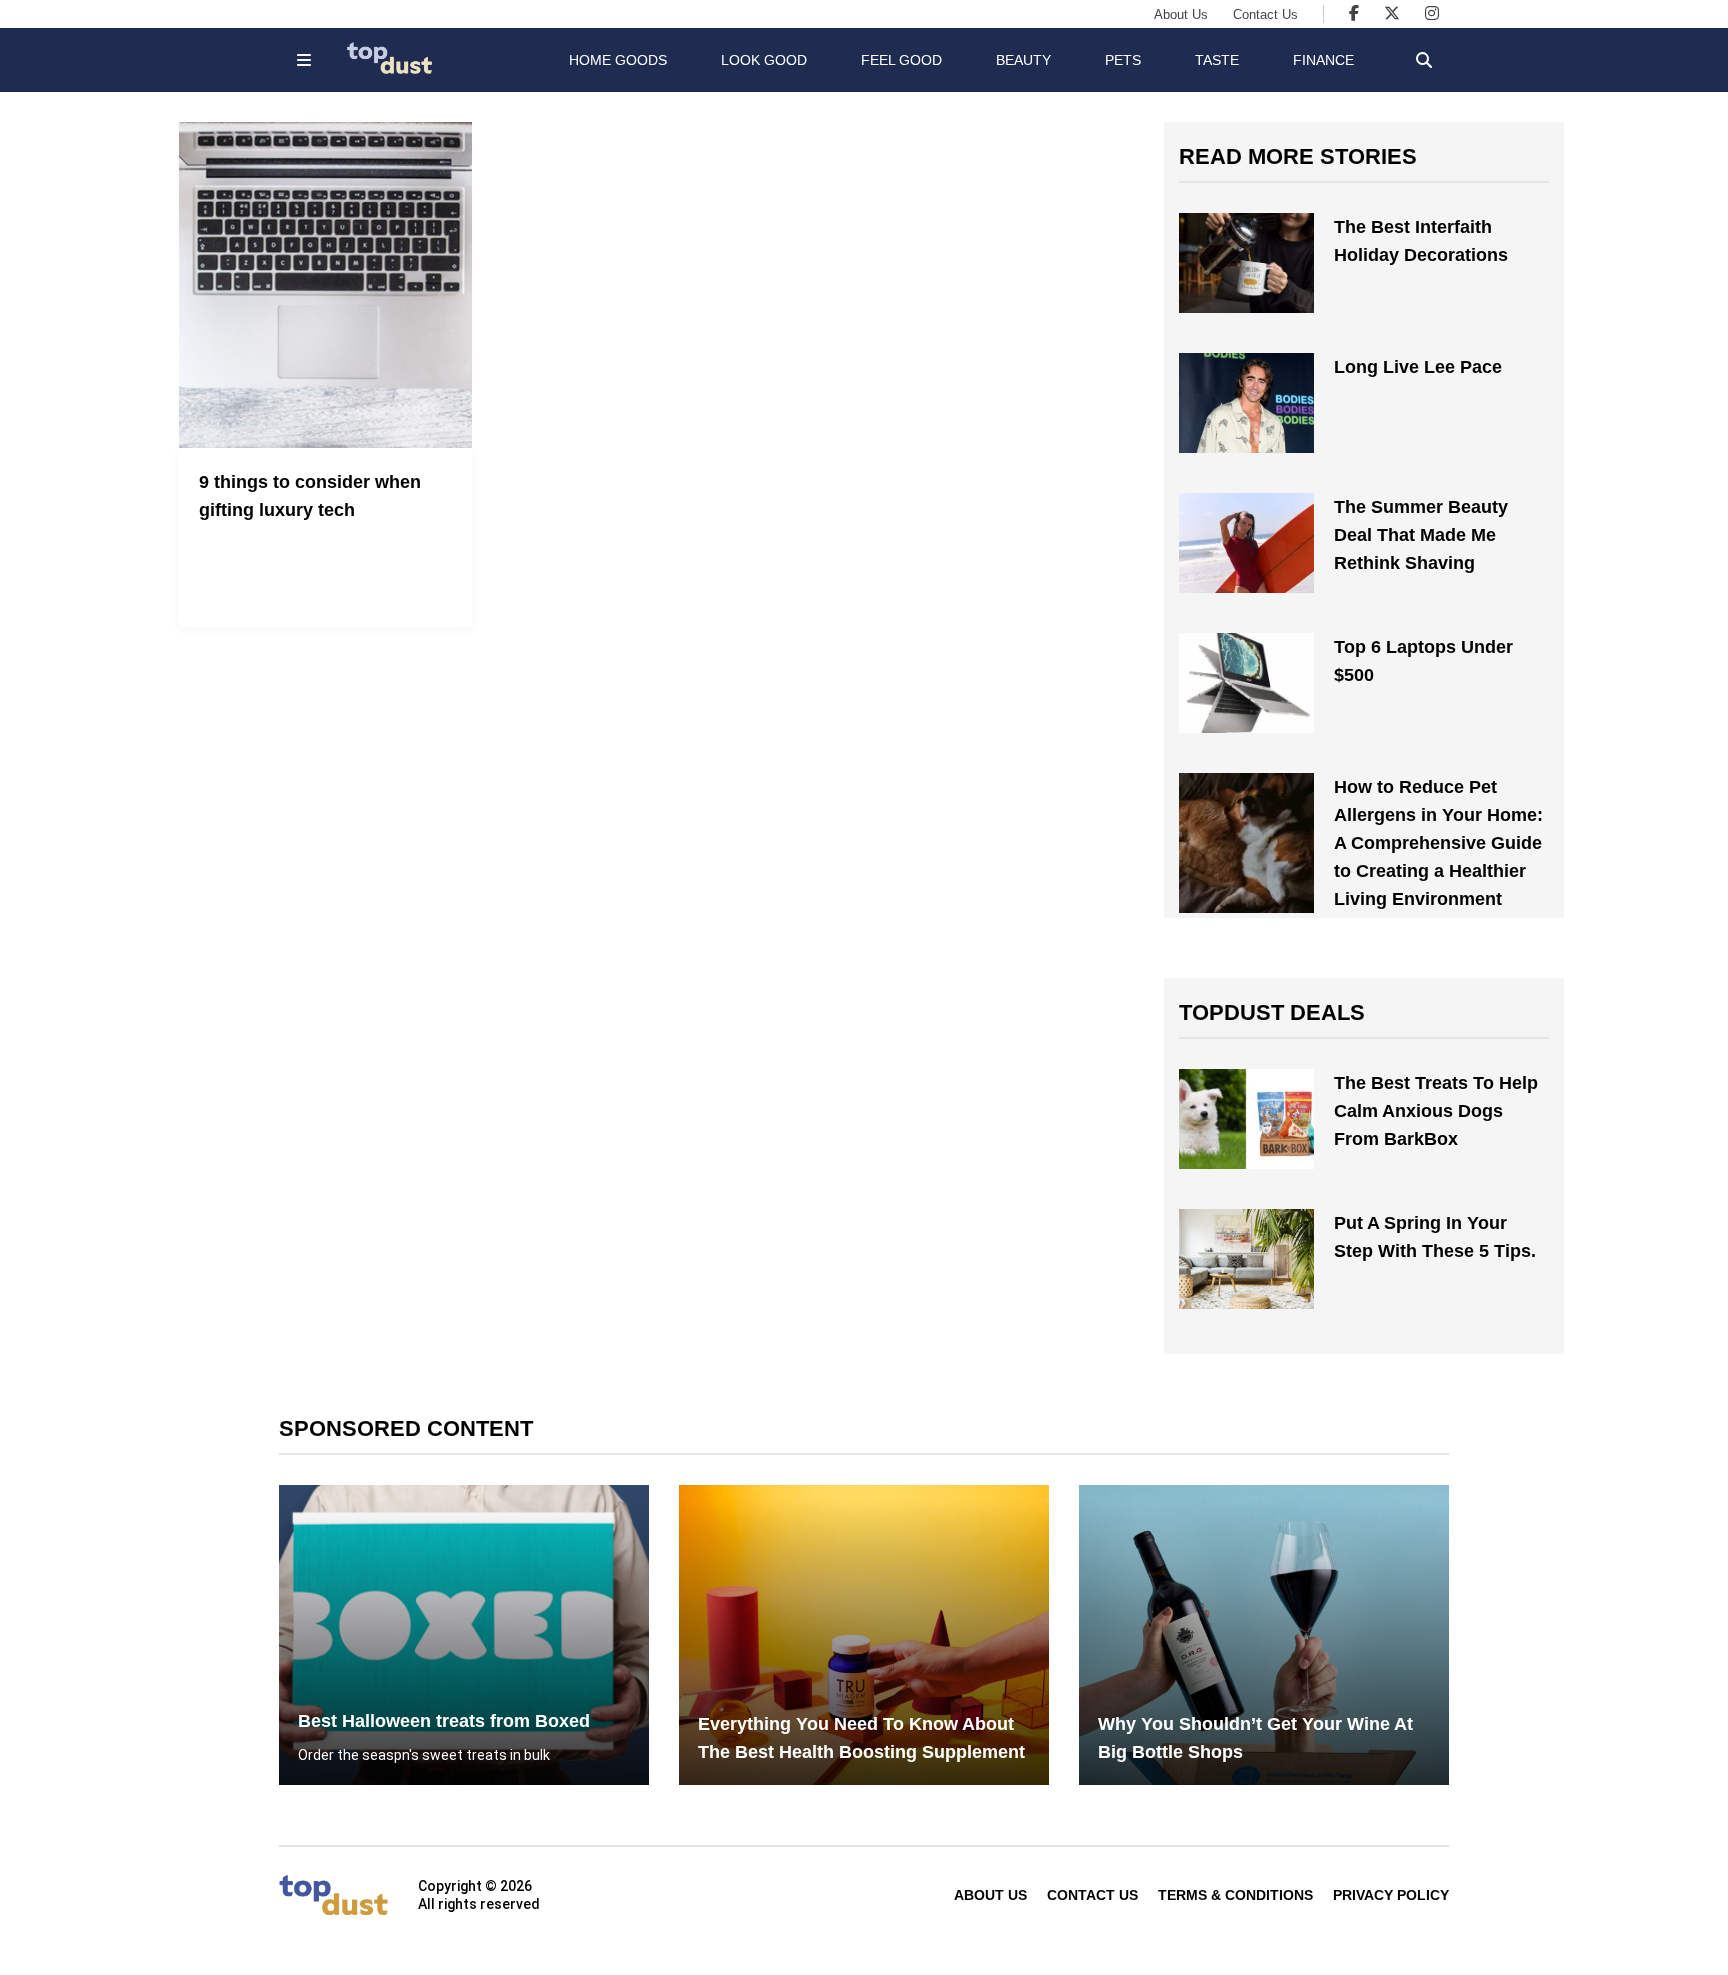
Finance (1323, 60)
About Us (1181, 14)
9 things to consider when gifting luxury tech (310, 496)
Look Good (764, 60)
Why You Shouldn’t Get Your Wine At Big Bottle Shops (1255, 1738)
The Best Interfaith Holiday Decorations (1421, 241)
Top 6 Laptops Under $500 (1423, 661)
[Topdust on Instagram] (1432, 13)
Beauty (1023, 60)
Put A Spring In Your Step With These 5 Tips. (1435, 1237)
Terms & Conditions (1235, 1895)
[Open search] (1424, 60)
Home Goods (618, 60)
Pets (1123, 60)
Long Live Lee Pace (1418, 367)
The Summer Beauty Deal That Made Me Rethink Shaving (1421, 535)
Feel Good (901, 60)
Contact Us (1265, 14)
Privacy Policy (1391, 1895)
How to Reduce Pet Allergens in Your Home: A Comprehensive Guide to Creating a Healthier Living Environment (1438, 843)
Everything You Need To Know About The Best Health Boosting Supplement (861, 1738)
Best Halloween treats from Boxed (444, 1721)
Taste (1217, 60)
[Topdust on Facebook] (1354, 13)
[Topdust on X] (1392, 13)
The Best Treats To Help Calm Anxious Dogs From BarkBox (1436, 1111)
